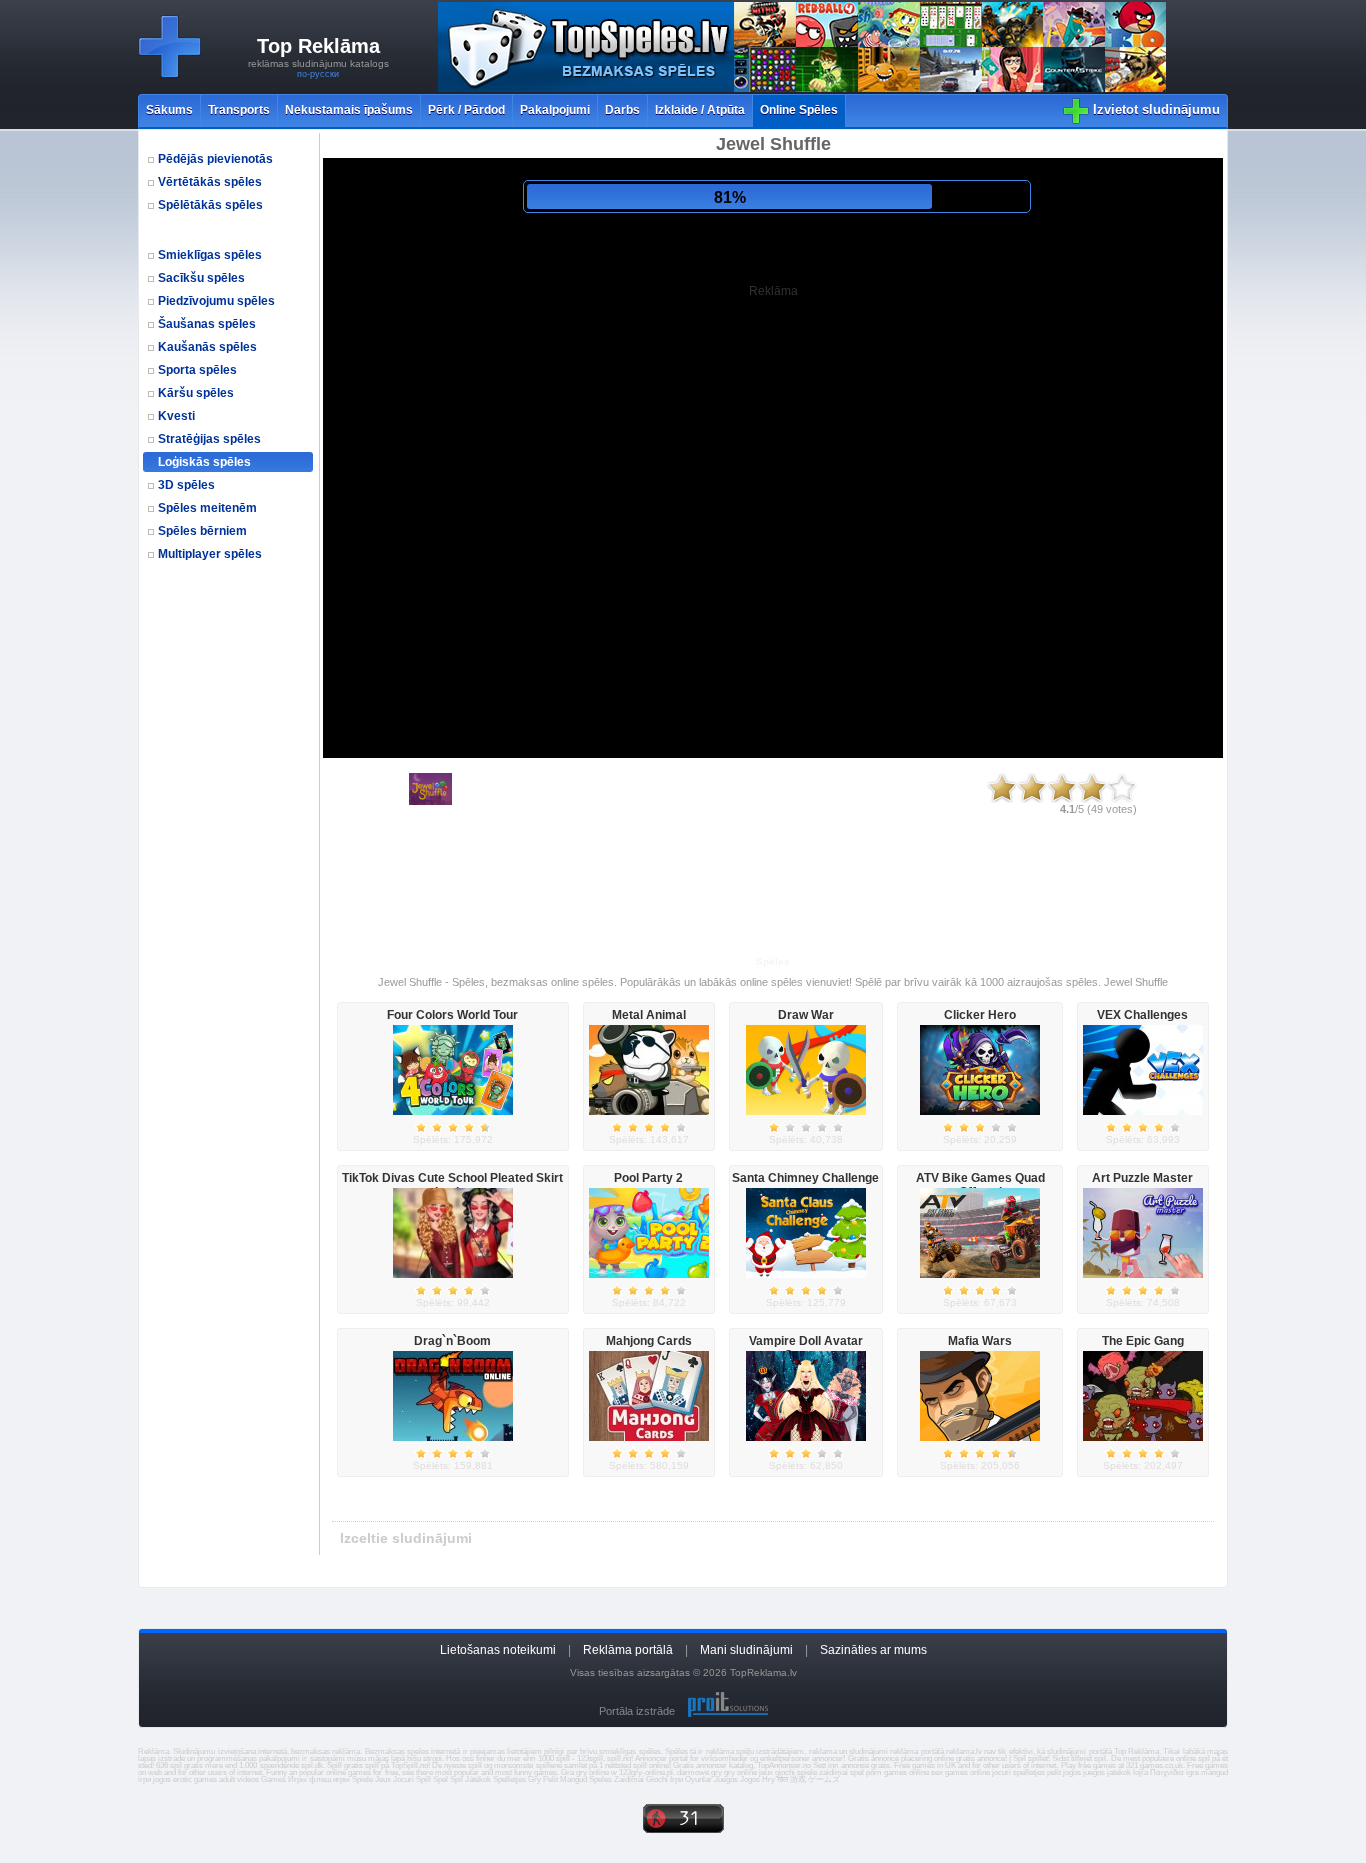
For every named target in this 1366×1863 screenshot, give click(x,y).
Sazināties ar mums (873, 1650)
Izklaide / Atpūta (700, 110)
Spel (440, 1779)
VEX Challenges (1142, 1015)
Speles (600, 1779)
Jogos (750, 1779)
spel (857, 1772)
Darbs (622, 110)
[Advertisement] (231, 934)
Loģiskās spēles (204, 462)
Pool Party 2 (648, 1178)
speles (418, 1751)
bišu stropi (424, 1758)
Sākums (169, 110)
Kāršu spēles (196, 393)
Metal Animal (649, 1015)
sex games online (960, 1772)
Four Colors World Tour (452, 1015)
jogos (1072, 1772)
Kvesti (176, 416)
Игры (297, 1779)
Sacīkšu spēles (201, 278)
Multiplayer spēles (210, 554)
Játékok (478, 1779)
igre (1192, 1772)
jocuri (1001, 1772)
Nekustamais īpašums (349, 110)
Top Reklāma (318, 46)
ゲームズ (824, 1779)
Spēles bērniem (202, 531)
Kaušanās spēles (207, 347)
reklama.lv (964, 1751)
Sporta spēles (197, 370)
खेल (782, 1779)
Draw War (806, 1015)
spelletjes (1029, 1772)
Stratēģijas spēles (209, 439)
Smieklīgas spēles (210, 255)
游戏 (798, 1779)
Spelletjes (509, 1779)
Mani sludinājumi (746, 1650)
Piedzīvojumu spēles (216, 301)
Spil (456, 1779)
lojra (1140, 1772)
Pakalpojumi (555, 110)
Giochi (657, 1779)
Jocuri (403, 1779)
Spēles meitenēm (207, 508)
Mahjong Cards (649, 1341)
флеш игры (329, 1779)
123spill (590, 1758)
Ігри (676, 1779)
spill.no (619, 1758)
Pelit (550, 1779)
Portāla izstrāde (637, 1711)
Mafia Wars (980, 1341)
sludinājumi (1066, 1751)
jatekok (1119, 1772)
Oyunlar (698, 1779)
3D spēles (186, 485)
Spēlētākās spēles (210, 205)
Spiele (362, 1779)
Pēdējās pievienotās (215, 159)
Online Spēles (799, 110)
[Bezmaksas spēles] (802, 88)
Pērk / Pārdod (466, 110)
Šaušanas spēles (207, 324)
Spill (423, 1779)
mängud (1214, 1772)
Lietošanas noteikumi (498, 1650)
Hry (768, 1779)
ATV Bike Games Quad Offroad (980, 1185)
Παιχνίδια (1167, 1772)
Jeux (383, 1779)
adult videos (239, 1779)
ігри (144, 1779)
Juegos (726, 1779)
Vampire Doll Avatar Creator (806, 1348)
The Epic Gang (1143, 1341)
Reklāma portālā (628, 1650)
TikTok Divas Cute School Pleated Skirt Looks (452, 1185)
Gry (534, 1779)
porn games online (897, 1772)
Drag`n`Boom (452, 1341)
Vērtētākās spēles (210, 182)
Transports (239, 110)
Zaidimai (629, 1779)
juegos (1094, 1772)
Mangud (573, 1779)
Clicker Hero (980, 1015)
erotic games (195, 1779)
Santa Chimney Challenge (805, 1178)
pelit (1054, 1772)
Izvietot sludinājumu (1156, 109)
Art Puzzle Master (1142, 1178)
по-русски (318, 74)
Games (273, 1779)
